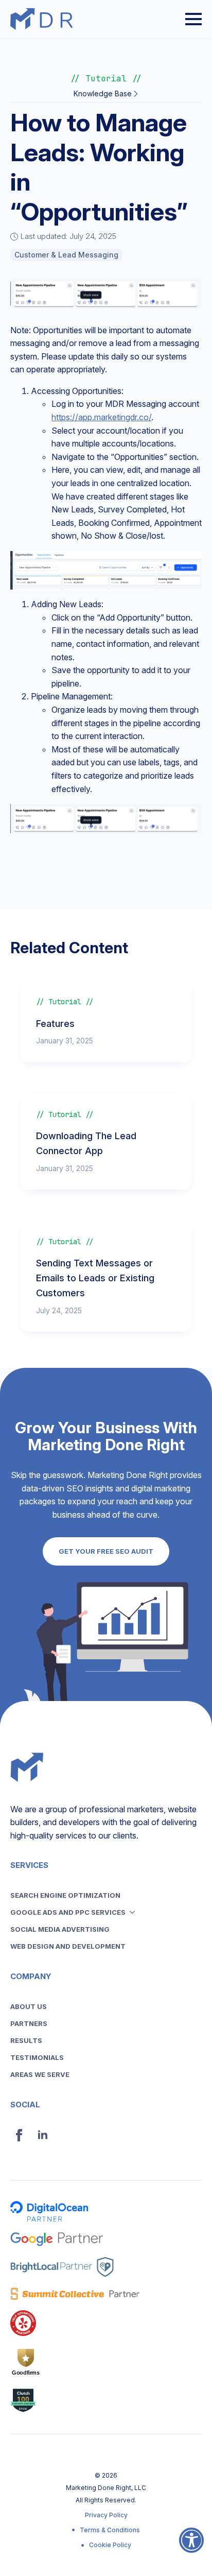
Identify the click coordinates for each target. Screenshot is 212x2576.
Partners (29, 2023)
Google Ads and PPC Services (68, 1912)
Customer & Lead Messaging (66, 255)
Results (26, 2040)
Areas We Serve (40, 2074)
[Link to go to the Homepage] (41, 19)
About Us (29, 2006)
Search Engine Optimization (65, 1895)
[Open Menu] (193, 19)
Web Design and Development (68, 1946)
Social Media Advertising (60, 1929)
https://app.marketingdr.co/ (101, 417)
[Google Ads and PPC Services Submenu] (135, 1912)
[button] (191, 2547)
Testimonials (37, 2057)
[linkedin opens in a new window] (43, 2135)
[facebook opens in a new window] (19, 2135)
